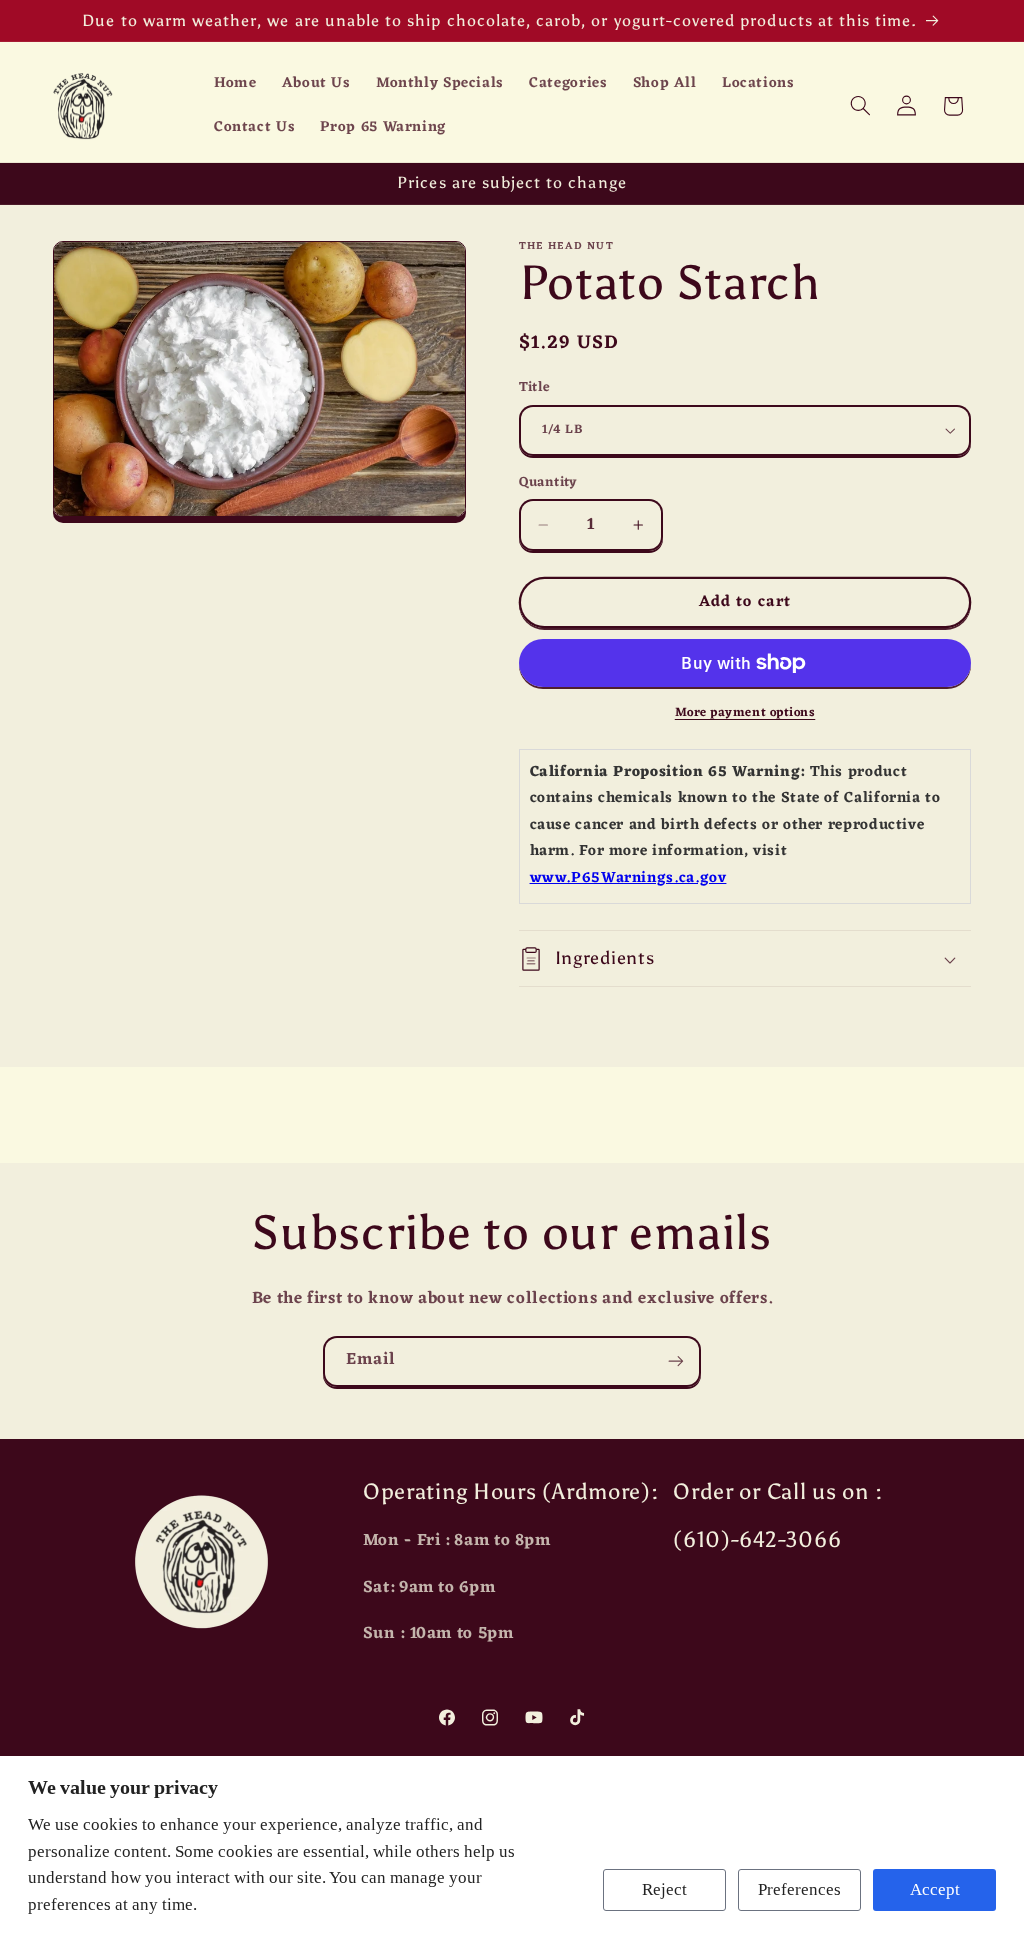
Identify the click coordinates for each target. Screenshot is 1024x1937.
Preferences (799, 1889)
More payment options (745, 713)
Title (535, 388)
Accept (935, 1889)
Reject (664, 1889)
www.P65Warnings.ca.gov (628, 878)
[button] (860, 106)
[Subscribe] (676, 1361)
